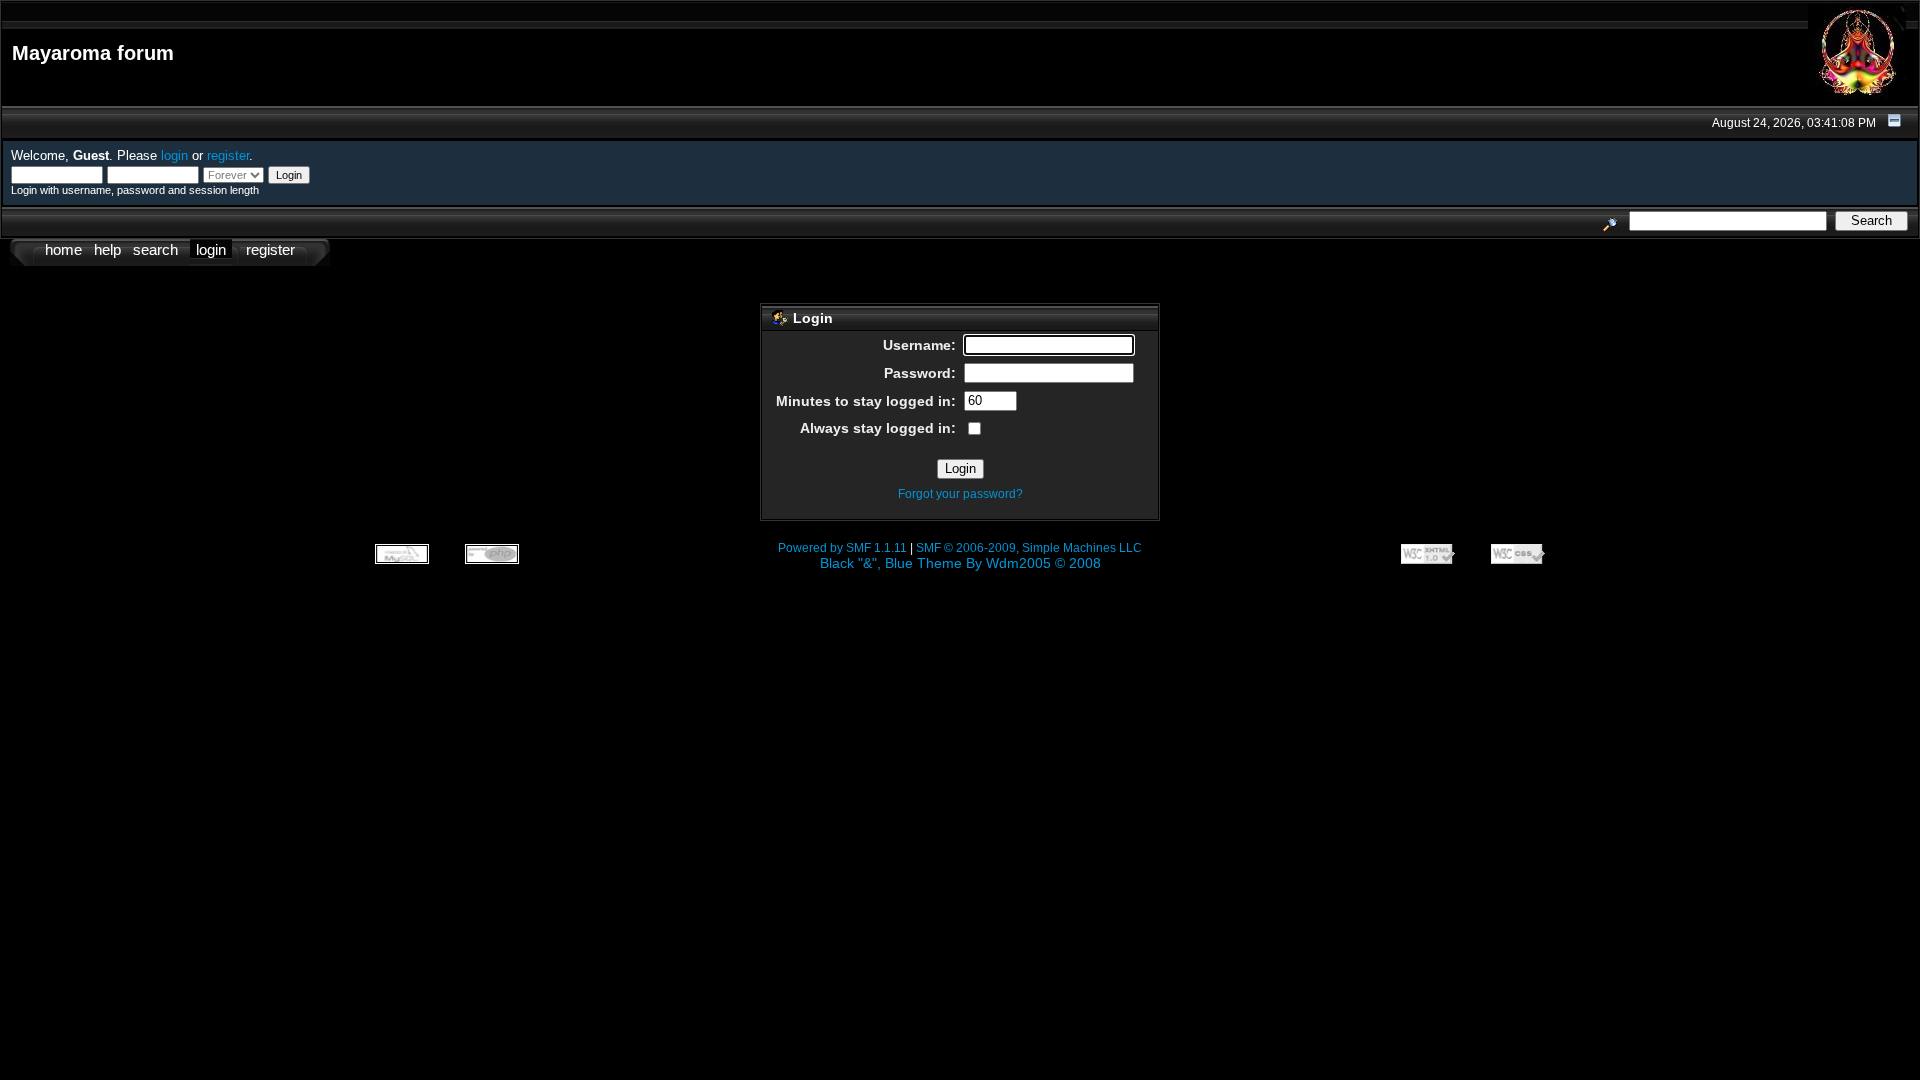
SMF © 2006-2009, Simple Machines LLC (1029, 548)
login (174, 156)
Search (155, 249)
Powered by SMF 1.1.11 (842, 548)
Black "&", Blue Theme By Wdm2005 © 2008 (960, 563)
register (228, 156)
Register (270, 249)
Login (211, 249)
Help (107, 249)
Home (63, 249)
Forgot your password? (960, 494)
